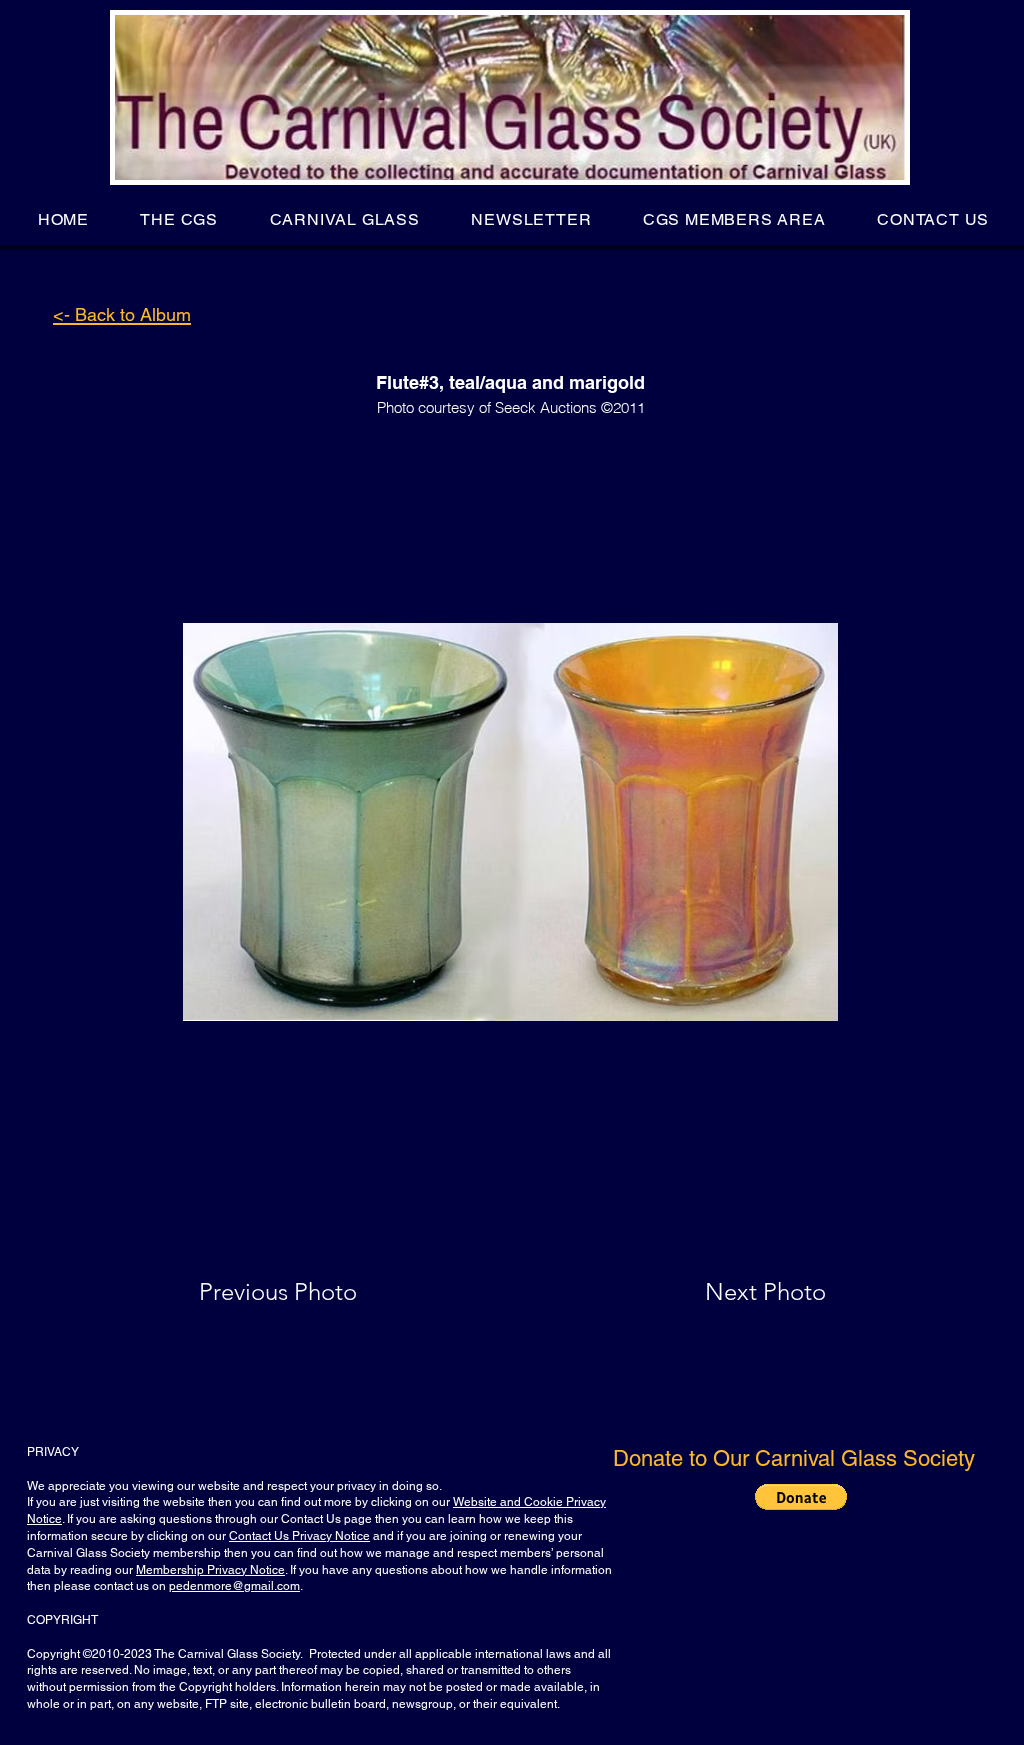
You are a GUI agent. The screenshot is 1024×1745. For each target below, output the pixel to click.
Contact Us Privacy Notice (299, 1536)
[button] (179, 219)
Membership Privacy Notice (210, 1570)
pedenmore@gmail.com (234, 1586)
